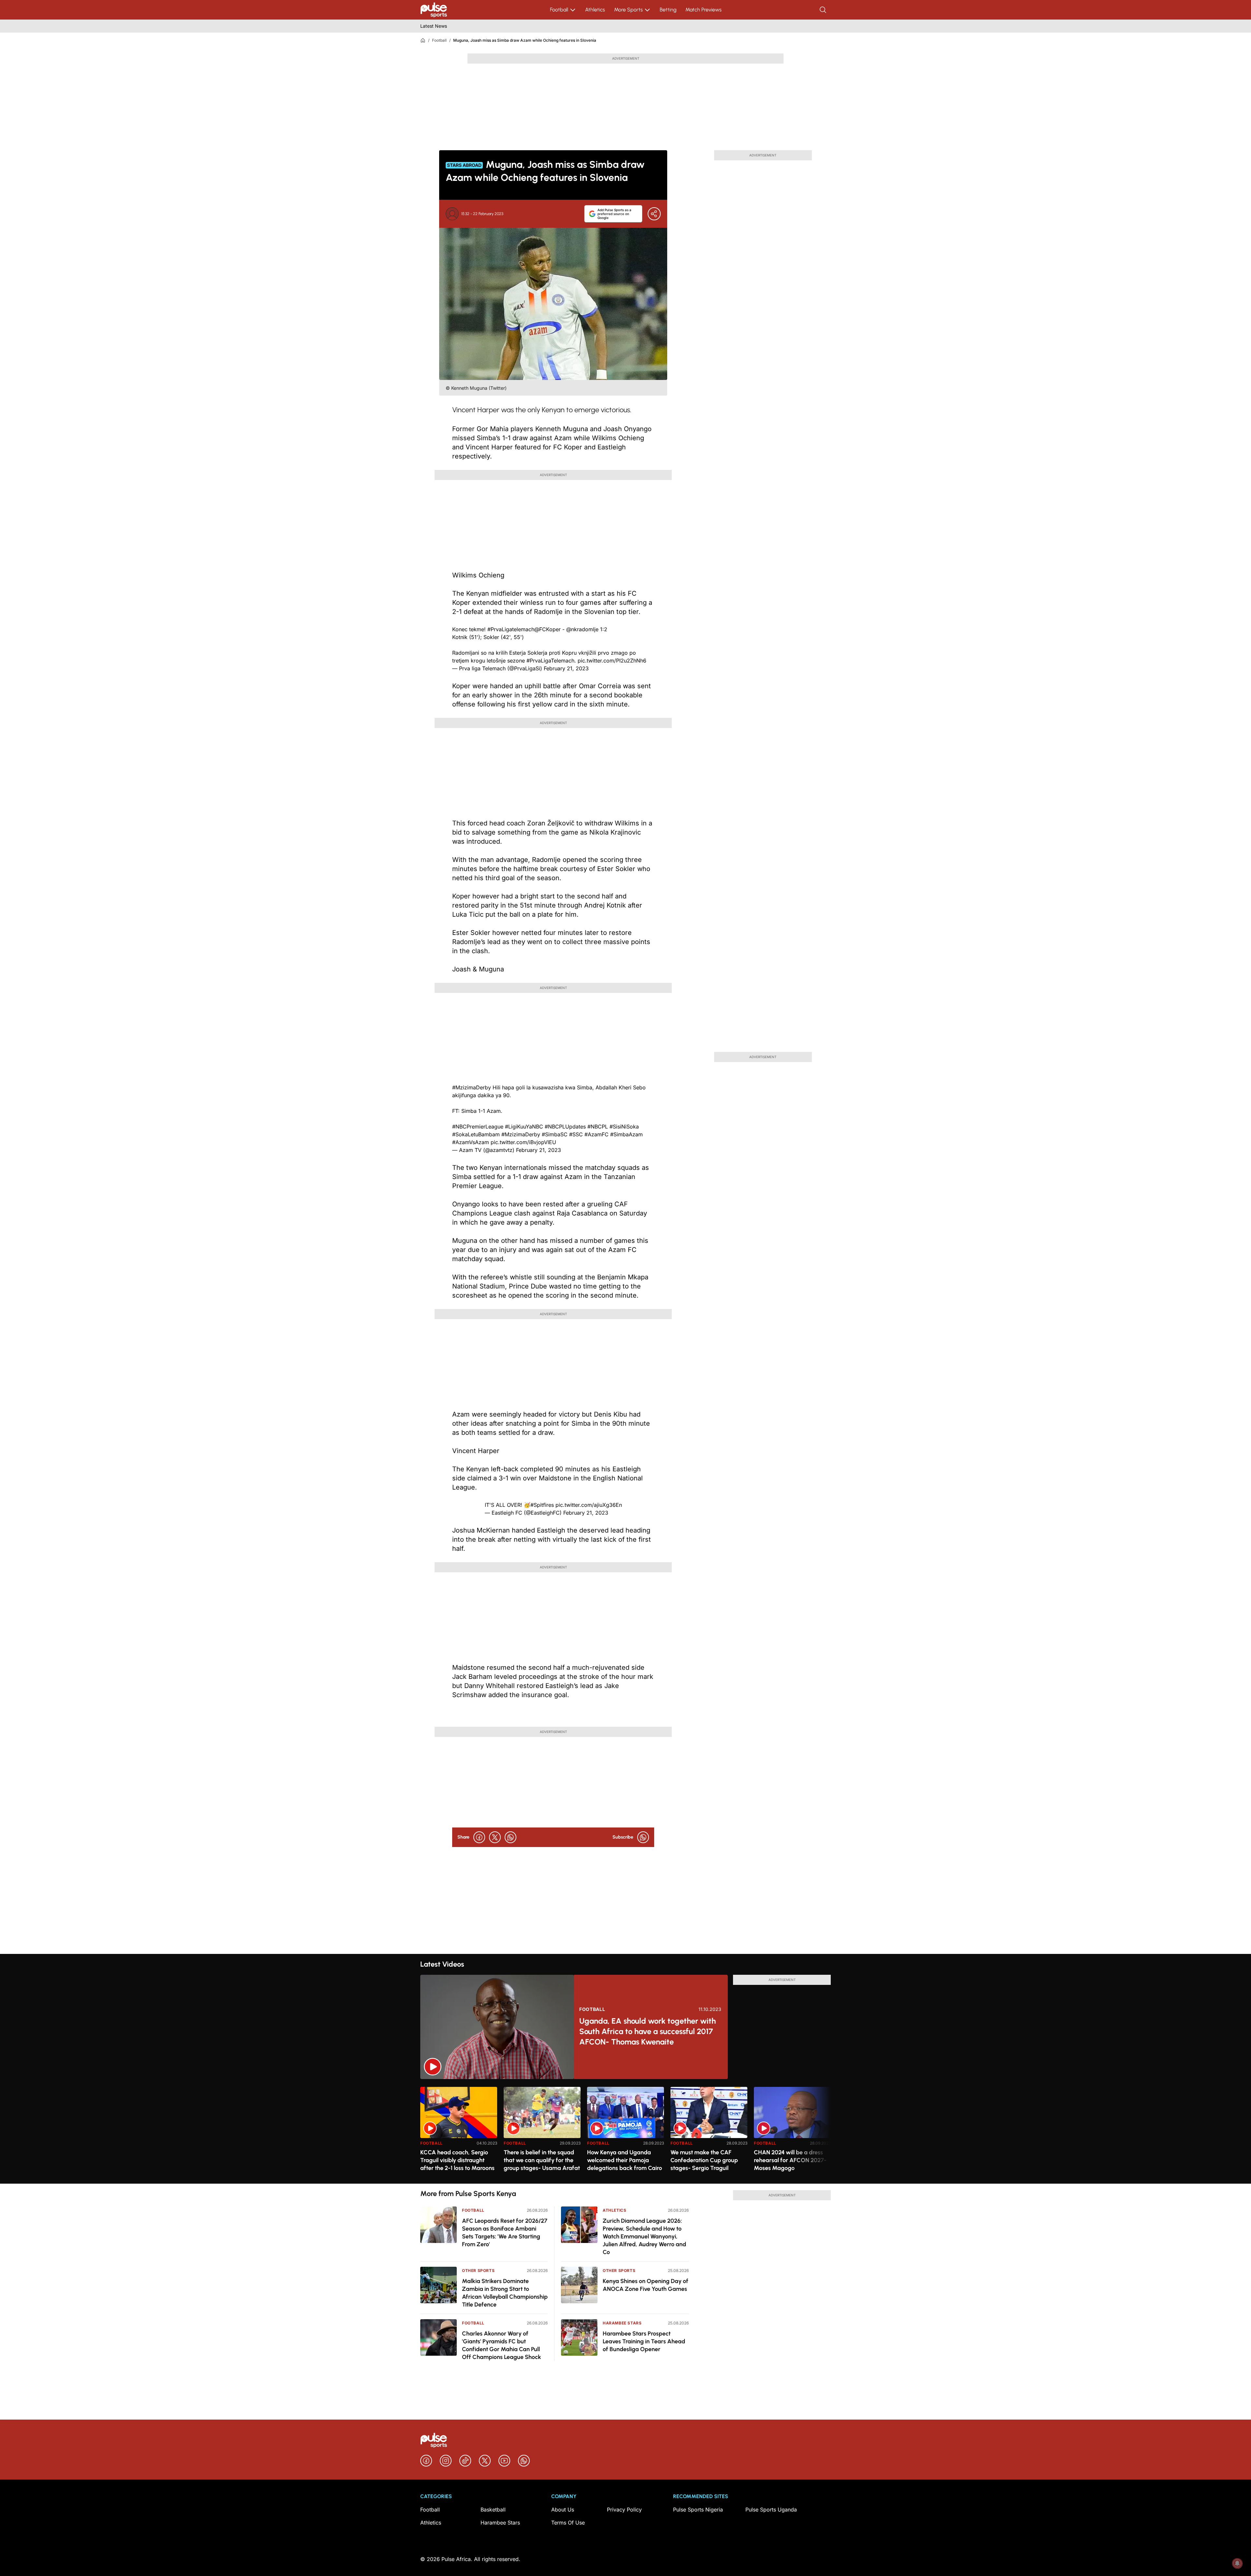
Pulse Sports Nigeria (698, 2510)
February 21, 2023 (566, 668)
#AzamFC (597, 1134)
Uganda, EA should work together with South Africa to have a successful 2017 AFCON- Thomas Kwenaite (647, 2031)
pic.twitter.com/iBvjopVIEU (523, 1142)
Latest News (434, 26)
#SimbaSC (555, 1134)
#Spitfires (542, 1505)
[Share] (654, 214)
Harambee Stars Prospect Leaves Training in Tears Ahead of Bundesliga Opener (644, 2341)
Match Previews (704, 10)
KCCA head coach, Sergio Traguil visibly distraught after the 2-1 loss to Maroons (457, 2160)
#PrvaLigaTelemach (550, 661)
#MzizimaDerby (472, 1087)
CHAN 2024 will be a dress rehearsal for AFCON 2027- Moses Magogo (790, 2160)
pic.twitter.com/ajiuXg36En (589, 1505)
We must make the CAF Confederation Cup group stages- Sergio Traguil (704, 2160)
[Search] (824, 10)
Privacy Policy (624, 2510)
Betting (668, 10)
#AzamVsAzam (471, 1142)
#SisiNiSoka (624, 1127)
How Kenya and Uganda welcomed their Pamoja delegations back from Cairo (625, 2160)
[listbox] (625, 2131)
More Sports (628, 10)
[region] (625, 2131)
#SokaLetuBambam (476, 1134)
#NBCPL (598, 1127)
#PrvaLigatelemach (511, 629)
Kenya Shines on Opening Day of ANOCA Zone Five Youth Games (646, 2285)
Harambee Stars (622, 2323)
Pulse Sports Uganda (771, 2510)
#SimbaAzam (626, 1134)
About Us (563, 2510)
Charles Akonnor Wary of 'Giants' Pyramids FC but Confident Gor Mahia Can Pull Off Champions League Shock (502, 2345)
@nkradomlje (582, 629)
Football (559, 10)
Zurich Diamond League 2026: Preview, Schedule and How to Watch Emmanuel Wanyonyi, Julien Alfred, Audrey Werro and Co (644, 2236)
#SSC (576, 1134)
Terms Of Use (568, 2523)
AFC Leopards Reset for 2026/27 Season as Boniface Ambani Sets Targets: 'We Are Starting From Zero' (505, 2233)
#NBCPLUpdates (565, 1127)
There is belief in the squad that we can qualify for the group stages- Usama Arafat (542, 2160)
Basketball (493, 2510)
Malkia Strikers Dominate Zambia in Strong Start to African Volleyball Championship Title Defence (505, 2293)
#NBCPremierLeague (478, 1127)
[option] (459, 2133)
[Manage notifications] (1237, 2563)
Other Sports (478, 2270)
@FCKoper (547, 629)
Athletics (595, 10)
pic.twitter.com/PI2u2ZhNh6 (612, 661)
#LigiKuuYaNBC (524, 1127)
